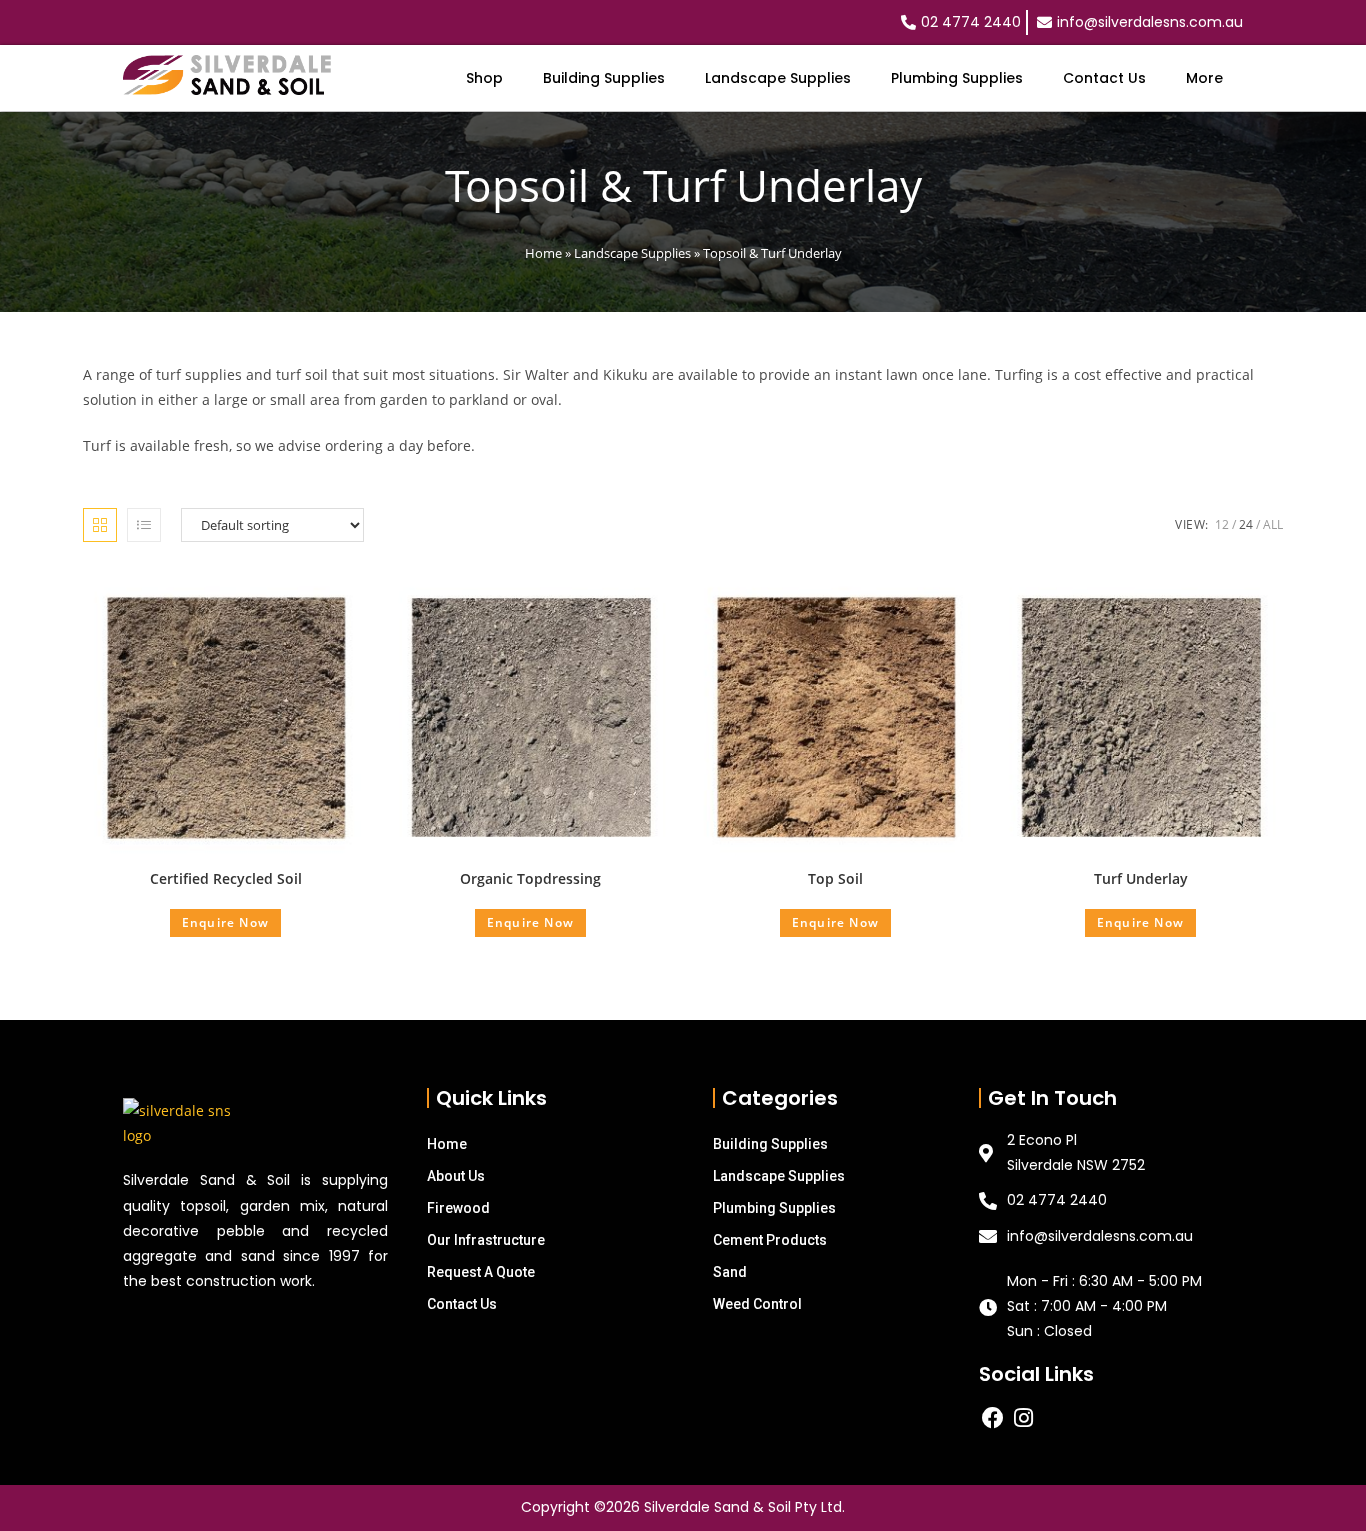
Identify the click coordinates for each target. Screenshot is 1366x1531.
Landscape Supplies (778, 78)
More (1204, 78)
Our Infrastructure (486, 1240)
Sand (730, 1272)
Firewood (458, 1208)
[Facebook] (992, 1417)
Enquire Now (225, 922)
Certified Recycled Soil (226, 878)
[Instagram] (1024, 1417)
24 (1246, 524)
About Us (456, 1176)
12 (1222, 524)
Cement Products (770, 1240)
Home (543, 253)
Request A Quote (481, 1272)
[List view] (144, 525)
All (1273, 524)
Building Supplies (604, 78)
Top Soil (835, 878)
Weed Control (757, 1304)
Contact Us (1104, 78)
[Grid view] (100, 525)
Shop (484, 78)
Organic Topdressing (530, 878)
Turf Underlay (1141, 878)
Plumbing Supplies (957, 78)
